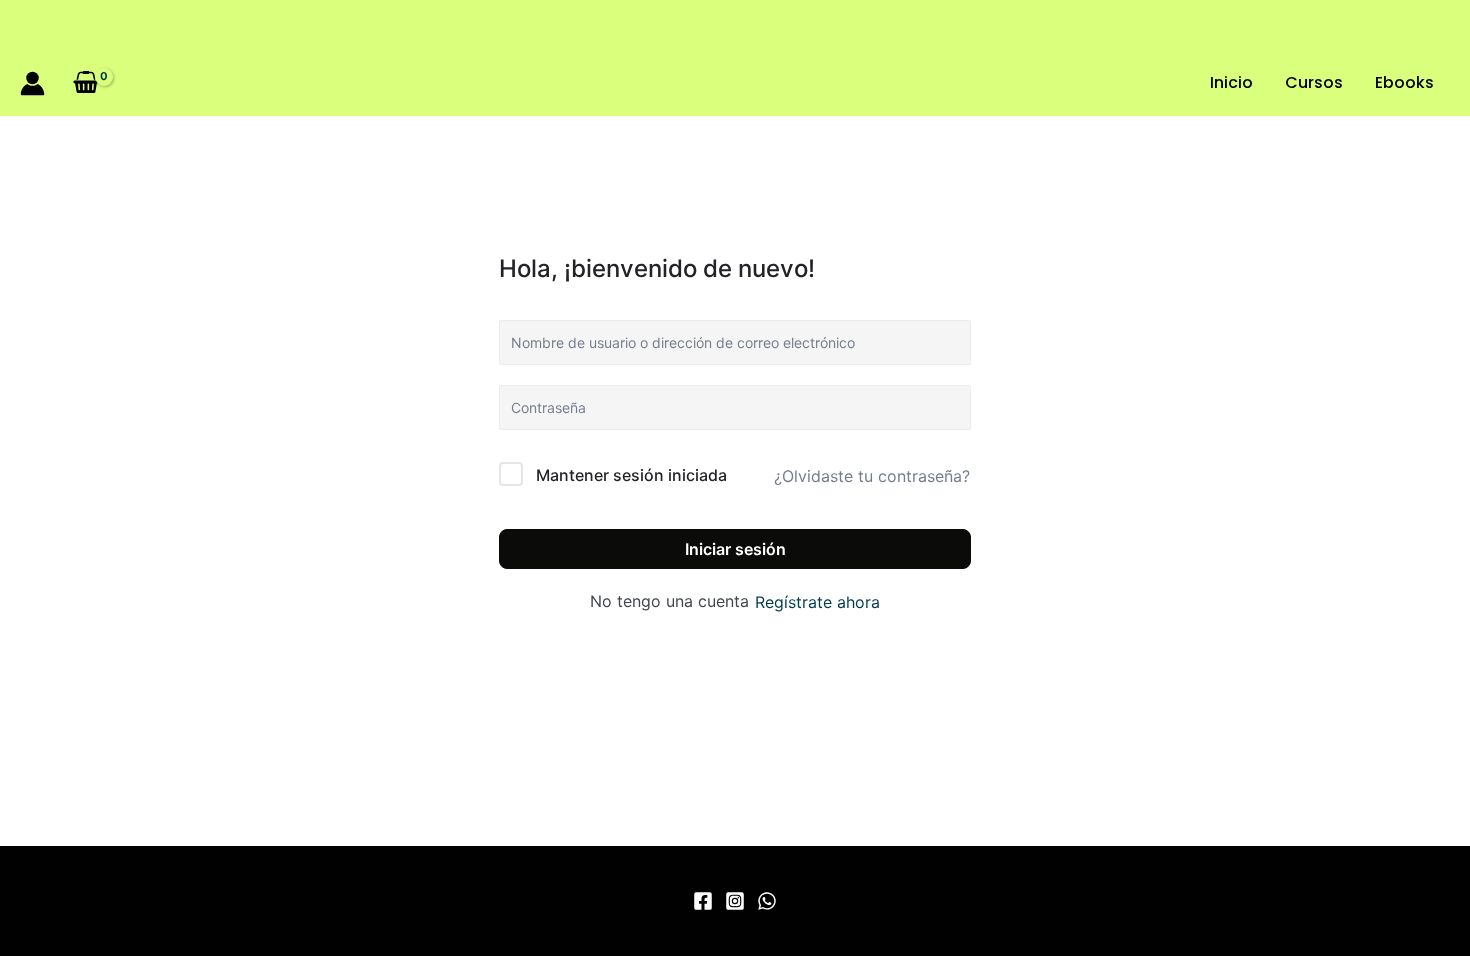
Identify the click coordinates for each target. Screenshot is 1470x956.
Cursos (1314, 82)
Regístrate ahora (817, 602)
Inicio (1231, 82)
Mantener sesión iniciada (631, 475)
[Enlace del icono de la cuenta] (32, 83)
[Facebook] (703, 901)
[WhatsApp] (767, 901)
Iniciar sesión (735, 549)
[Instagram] (735, 901)
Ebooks (1404, 82)
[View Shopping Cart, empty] (86, 82)
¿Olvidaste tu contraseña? (872, 476)
